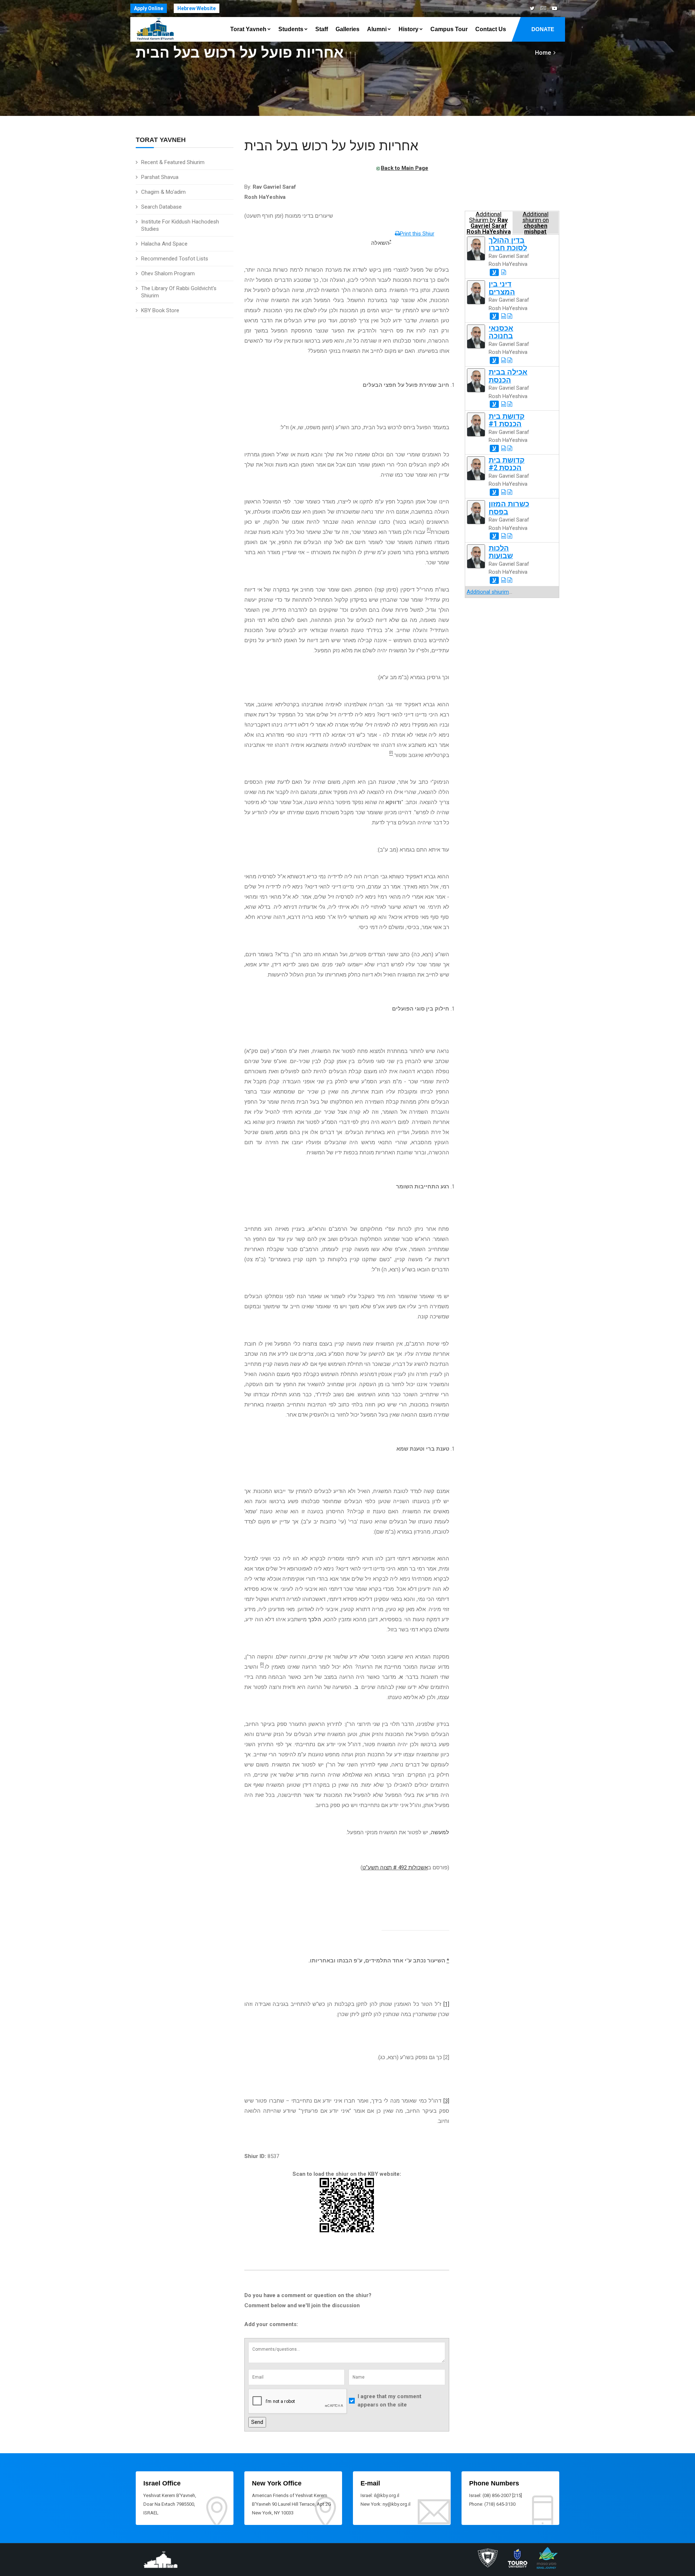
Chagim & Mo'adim (163, 192)
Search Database (161, 207)
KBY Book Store (160, 310)
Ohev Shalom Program (168, 273)
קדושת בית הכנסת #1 (507, 420)
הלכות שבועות (501, 552)
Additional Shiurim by (489, 223)
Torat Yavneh (248, 29)
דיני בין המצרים (502, 288)
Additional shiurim (488, 592)
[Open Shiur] (504, 272)
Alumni (377, 29)
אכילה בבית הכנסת (508, 376)
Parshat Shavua (160, 177)
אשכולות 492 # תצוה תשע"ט (395, 1868)
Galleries (347, 29)
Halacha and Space (164, 244)
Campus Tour (449, 29)
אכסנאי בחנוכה (501, 332)
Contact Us (491, 29)
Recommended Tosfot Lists (175, 259)
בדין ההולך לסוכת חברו (508, 244)
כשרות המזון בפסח (509, 508)
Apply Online (149, 8)
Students (291, 29)
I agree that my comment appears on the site (389, 2401)
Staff (322, 29)
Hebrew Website (197, 8)
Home (543, 53)
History (408, 29)
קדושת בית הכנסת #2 (507, 464)
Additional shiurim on (536, 223)
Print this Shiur (417, 234)
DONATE (543, 29)
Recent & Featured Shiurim (173, 162)
